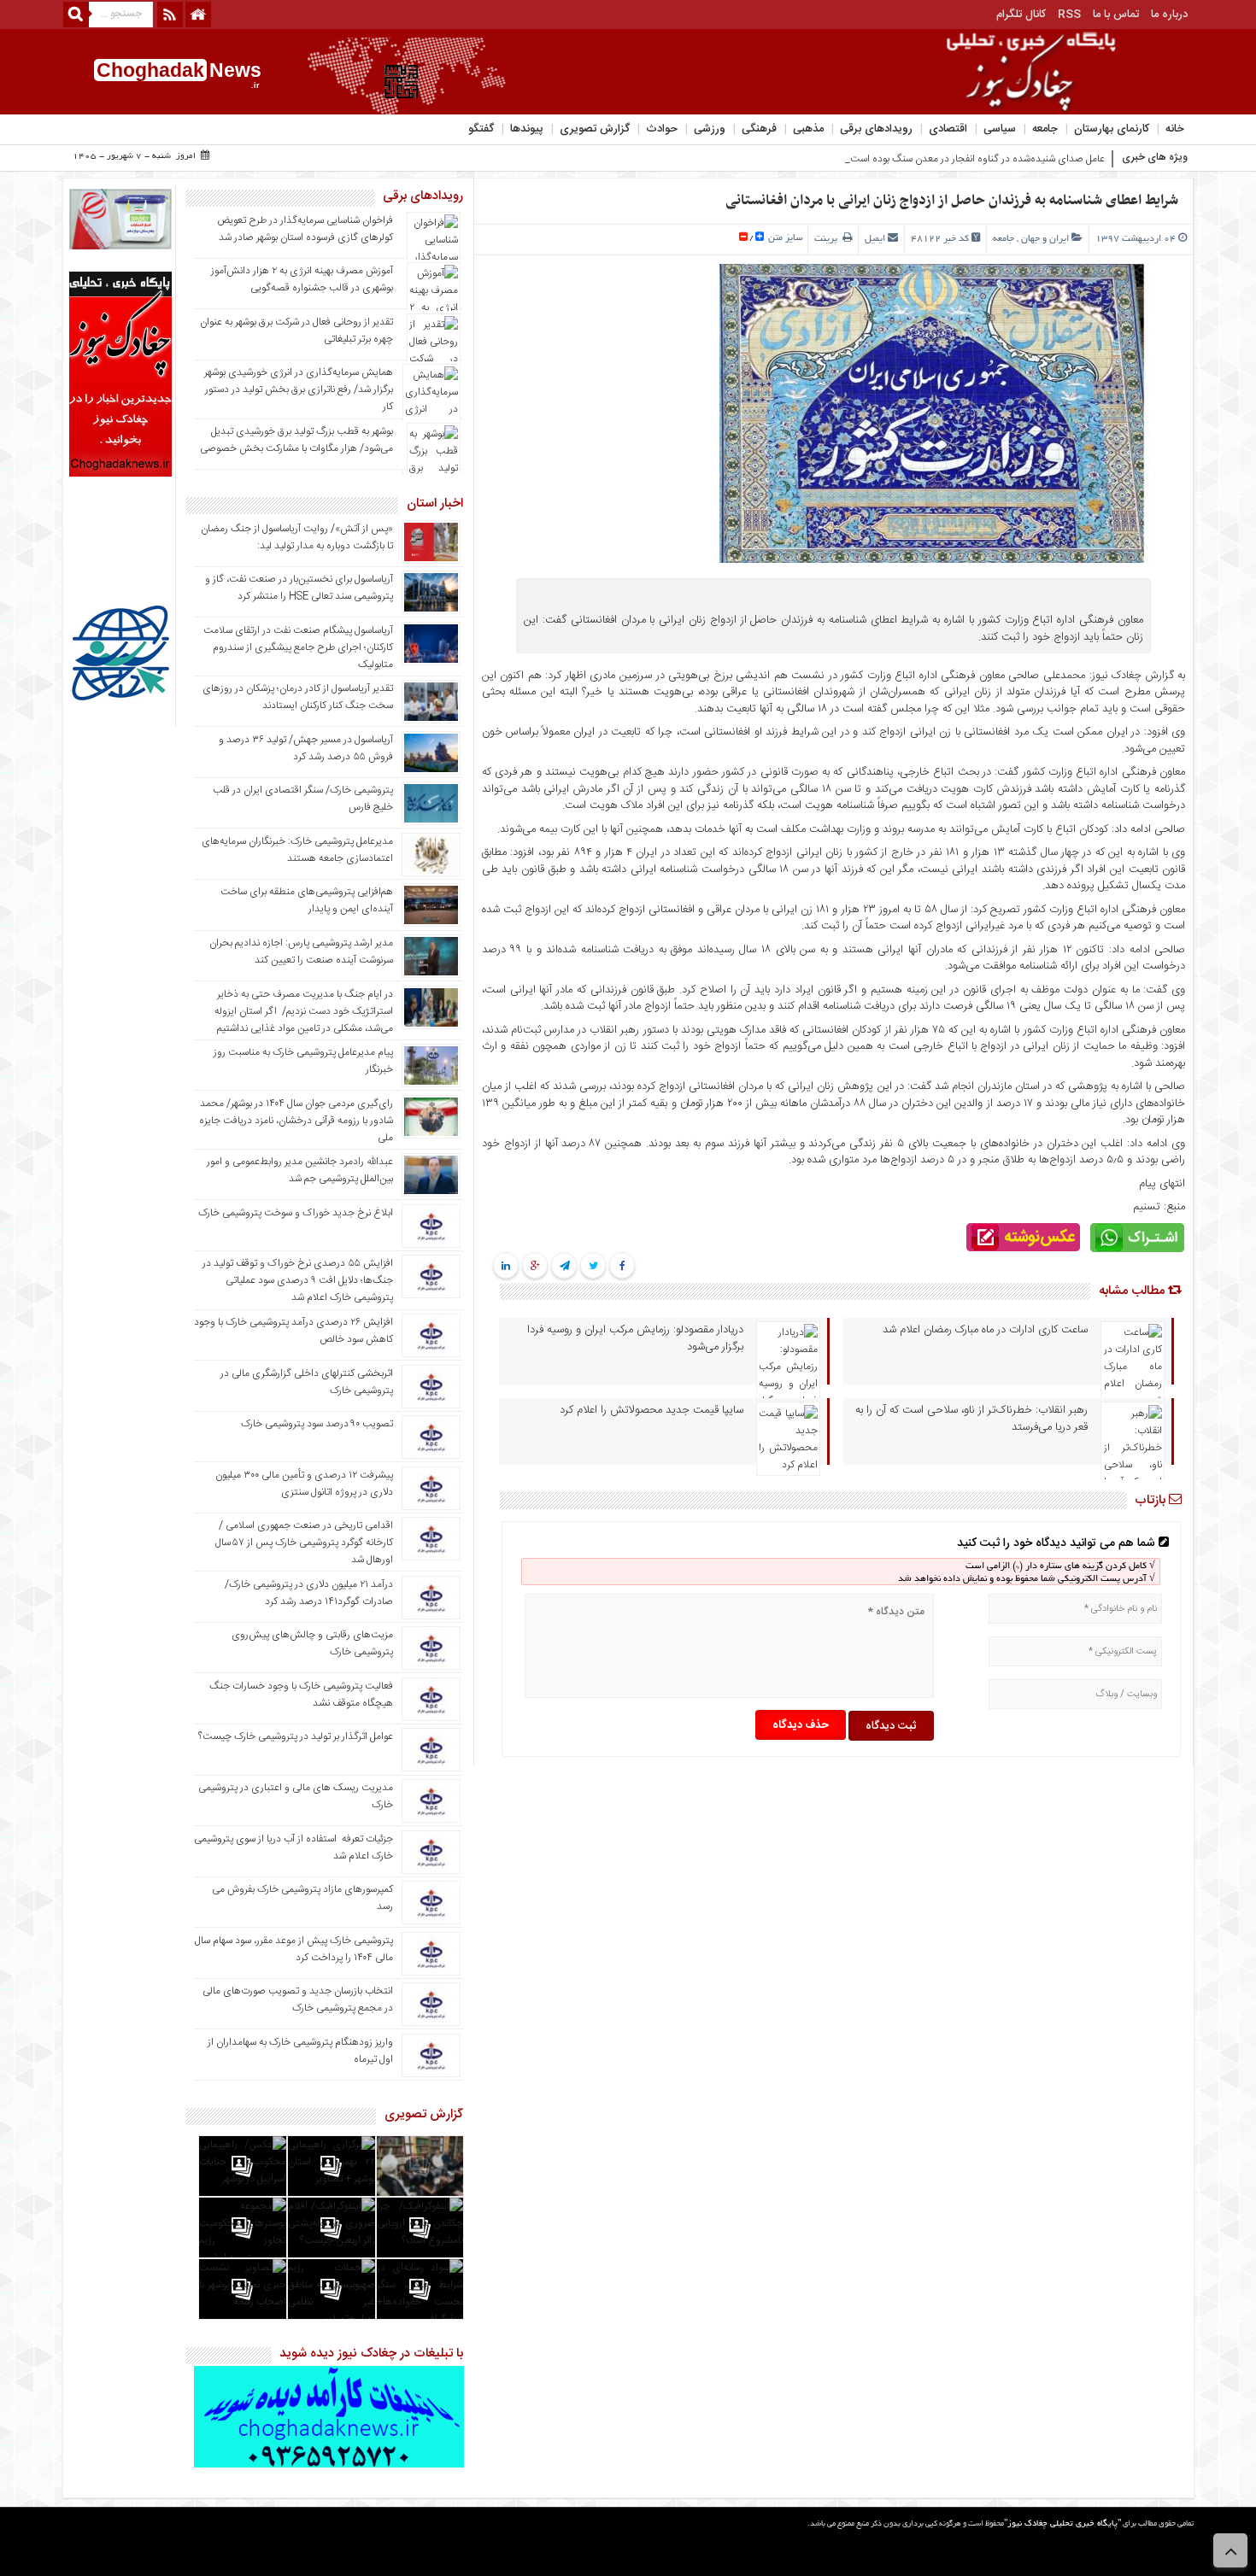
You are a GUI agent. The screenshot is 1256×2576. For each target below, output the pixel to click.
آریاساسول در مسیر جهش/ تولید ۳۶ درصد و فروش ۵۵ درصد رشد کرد (306, 748)
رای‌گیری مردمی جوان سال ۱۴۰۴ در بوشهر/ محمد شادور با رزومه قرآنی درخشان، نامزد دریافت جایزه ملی (296, 1121)
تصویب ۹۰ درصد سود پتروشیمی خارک (317, 1424)
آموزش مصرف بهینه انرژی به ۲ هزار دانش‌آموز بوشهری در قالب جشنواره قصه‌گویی (302, 279)
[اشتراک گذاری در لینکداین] (506, 1267)
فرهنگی (759, 129)
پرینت (828, 239)
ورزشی (710, 129)
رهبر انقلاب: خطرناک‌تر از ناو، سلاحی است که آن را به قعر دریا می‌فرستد (971, 1419)
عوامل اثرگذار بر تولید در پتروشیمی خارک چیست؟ (296, 1736)
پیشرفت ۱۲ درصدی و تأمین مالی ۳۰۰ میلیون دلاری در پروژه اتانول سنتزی (304, 1484)
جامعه (1045, 129)
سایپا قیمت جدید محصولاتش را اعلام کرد (651, 1410)
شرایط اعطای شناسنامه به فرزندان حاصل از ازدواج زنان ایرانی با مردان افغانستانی (952, 201)
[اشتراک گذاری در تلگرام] (564, 1267)
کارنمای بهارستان (1112, 129)
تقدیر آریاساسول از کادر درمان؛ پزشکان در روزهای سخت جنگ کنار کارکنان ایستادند (298, 697)
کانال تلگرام (1021, 15)
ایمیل (875, 239)
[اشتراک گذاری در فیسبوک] (622, 1267)
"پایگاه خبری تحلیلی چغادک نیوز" (1062, 2524)
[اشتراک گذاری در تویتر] (593, 1267)
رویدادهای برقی (876, 129)
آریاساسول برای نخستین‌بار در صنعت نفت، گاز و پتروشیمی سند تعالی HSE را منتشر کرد (299, 588)
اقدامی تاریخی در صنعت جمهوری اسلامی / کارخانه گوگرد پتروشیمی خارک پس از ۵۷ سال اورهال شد (304, 1543)
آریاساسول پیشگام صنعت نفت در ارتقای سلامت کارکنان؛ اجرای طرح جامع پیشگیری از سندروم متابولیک (298, 647)
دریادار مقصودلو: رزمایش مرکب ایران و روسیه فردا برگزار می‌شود (635, 1338)
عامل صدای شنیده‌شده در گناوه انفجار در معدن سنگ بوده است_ (975, 159)
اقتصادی (948, 129)
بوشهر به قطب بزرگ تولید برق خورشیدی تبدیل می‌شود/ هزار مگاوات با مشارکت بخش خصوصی (296, 440)
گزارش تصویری (595, 129)
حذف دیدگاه (801, 1725)
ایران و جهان (1045, 239)
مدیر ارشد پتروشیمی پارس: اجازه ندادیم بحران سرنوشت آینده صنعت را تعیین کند (301, 951)
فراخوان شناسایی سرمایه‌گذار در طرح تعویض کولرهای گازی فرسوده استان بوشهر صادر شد (305, 229)
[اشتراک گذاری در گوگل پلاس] (535, 1267)
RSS (1069, 15)
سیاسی (1000, 129)
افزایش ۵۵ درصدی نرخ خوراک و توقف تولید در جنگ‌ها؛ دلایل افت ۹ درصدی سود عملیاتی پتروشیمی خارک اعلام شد (298, 1280)
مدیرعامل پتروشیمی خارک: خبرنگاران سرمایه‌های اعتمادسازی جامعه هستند (297, 850)
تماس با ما (1116, 15)
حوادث (662, 129)
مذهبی (808, 129)
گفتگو (481, 129)
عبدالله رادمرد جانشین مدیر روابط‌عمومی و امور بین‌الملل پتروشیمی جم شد (300, 1170)
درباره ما (1169, 15)
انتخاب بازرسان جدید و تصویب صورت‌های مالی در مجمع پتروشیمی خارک (298, 1999)
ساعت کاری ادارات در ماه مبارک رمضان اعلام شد (985, 1330)
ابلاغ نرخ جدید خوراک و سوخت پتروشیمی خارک (296, 1213)
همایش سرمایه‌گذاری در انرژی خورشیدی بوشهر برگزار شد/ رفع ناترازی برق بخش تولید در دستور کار (299, 389)
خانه (1175, 129)
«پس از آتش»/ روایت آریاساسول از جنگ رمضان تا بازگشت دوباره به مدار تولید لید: (297, 537)
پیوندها (527, 129)
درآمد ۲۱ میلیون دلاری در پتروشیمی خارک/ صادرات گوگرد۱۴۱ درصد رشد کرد (309, 1593)
